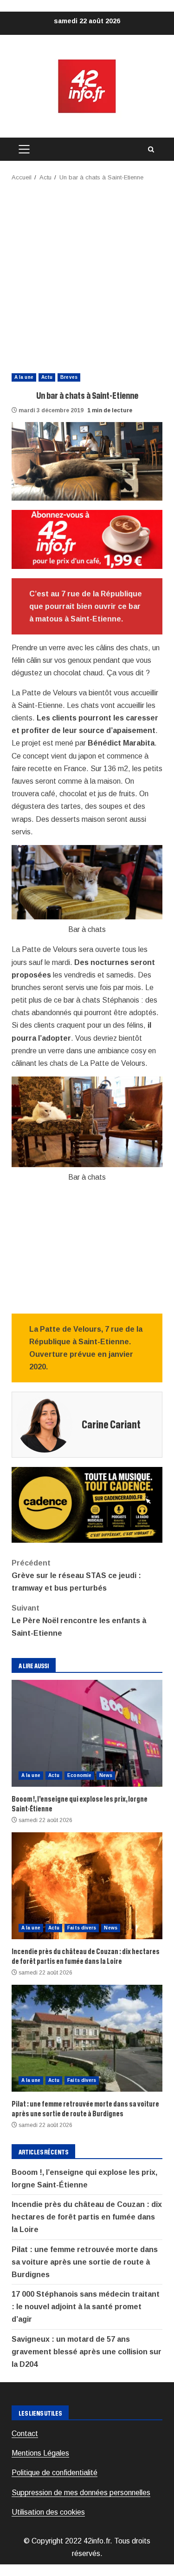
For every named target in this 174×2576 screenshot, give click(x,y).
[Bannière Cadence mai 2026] (87, 1504)
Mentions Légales (40, 2453)
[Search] (151, 149)
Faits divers (82, 1928)
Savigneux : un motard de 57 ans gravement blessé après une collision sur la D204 (87, 2352)
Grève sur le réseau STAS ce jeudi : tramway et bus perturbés (76, 1575)
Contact (25, 2434)
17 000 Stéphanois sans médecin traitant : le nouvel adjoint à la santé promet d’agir (86, 2307)
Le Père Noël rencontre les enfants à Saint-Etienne (79, 1621)
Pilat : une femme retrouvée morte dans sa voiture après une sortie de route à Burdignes (87, 2038)
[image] (87, 539)
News (106, 1775)
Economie (79, 1775)
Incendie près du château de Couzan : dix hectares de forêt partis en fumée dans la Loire (87, 1886)
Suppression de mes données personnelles (81, 2493)
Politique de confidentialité (55, 2473)
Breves (69, 377)
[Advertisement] (87, 274)
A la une (24, 377)
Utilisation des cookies (48, 2512)
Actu (47, 377)
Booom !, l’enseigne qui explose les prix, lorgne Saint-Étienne (87, 1733)
